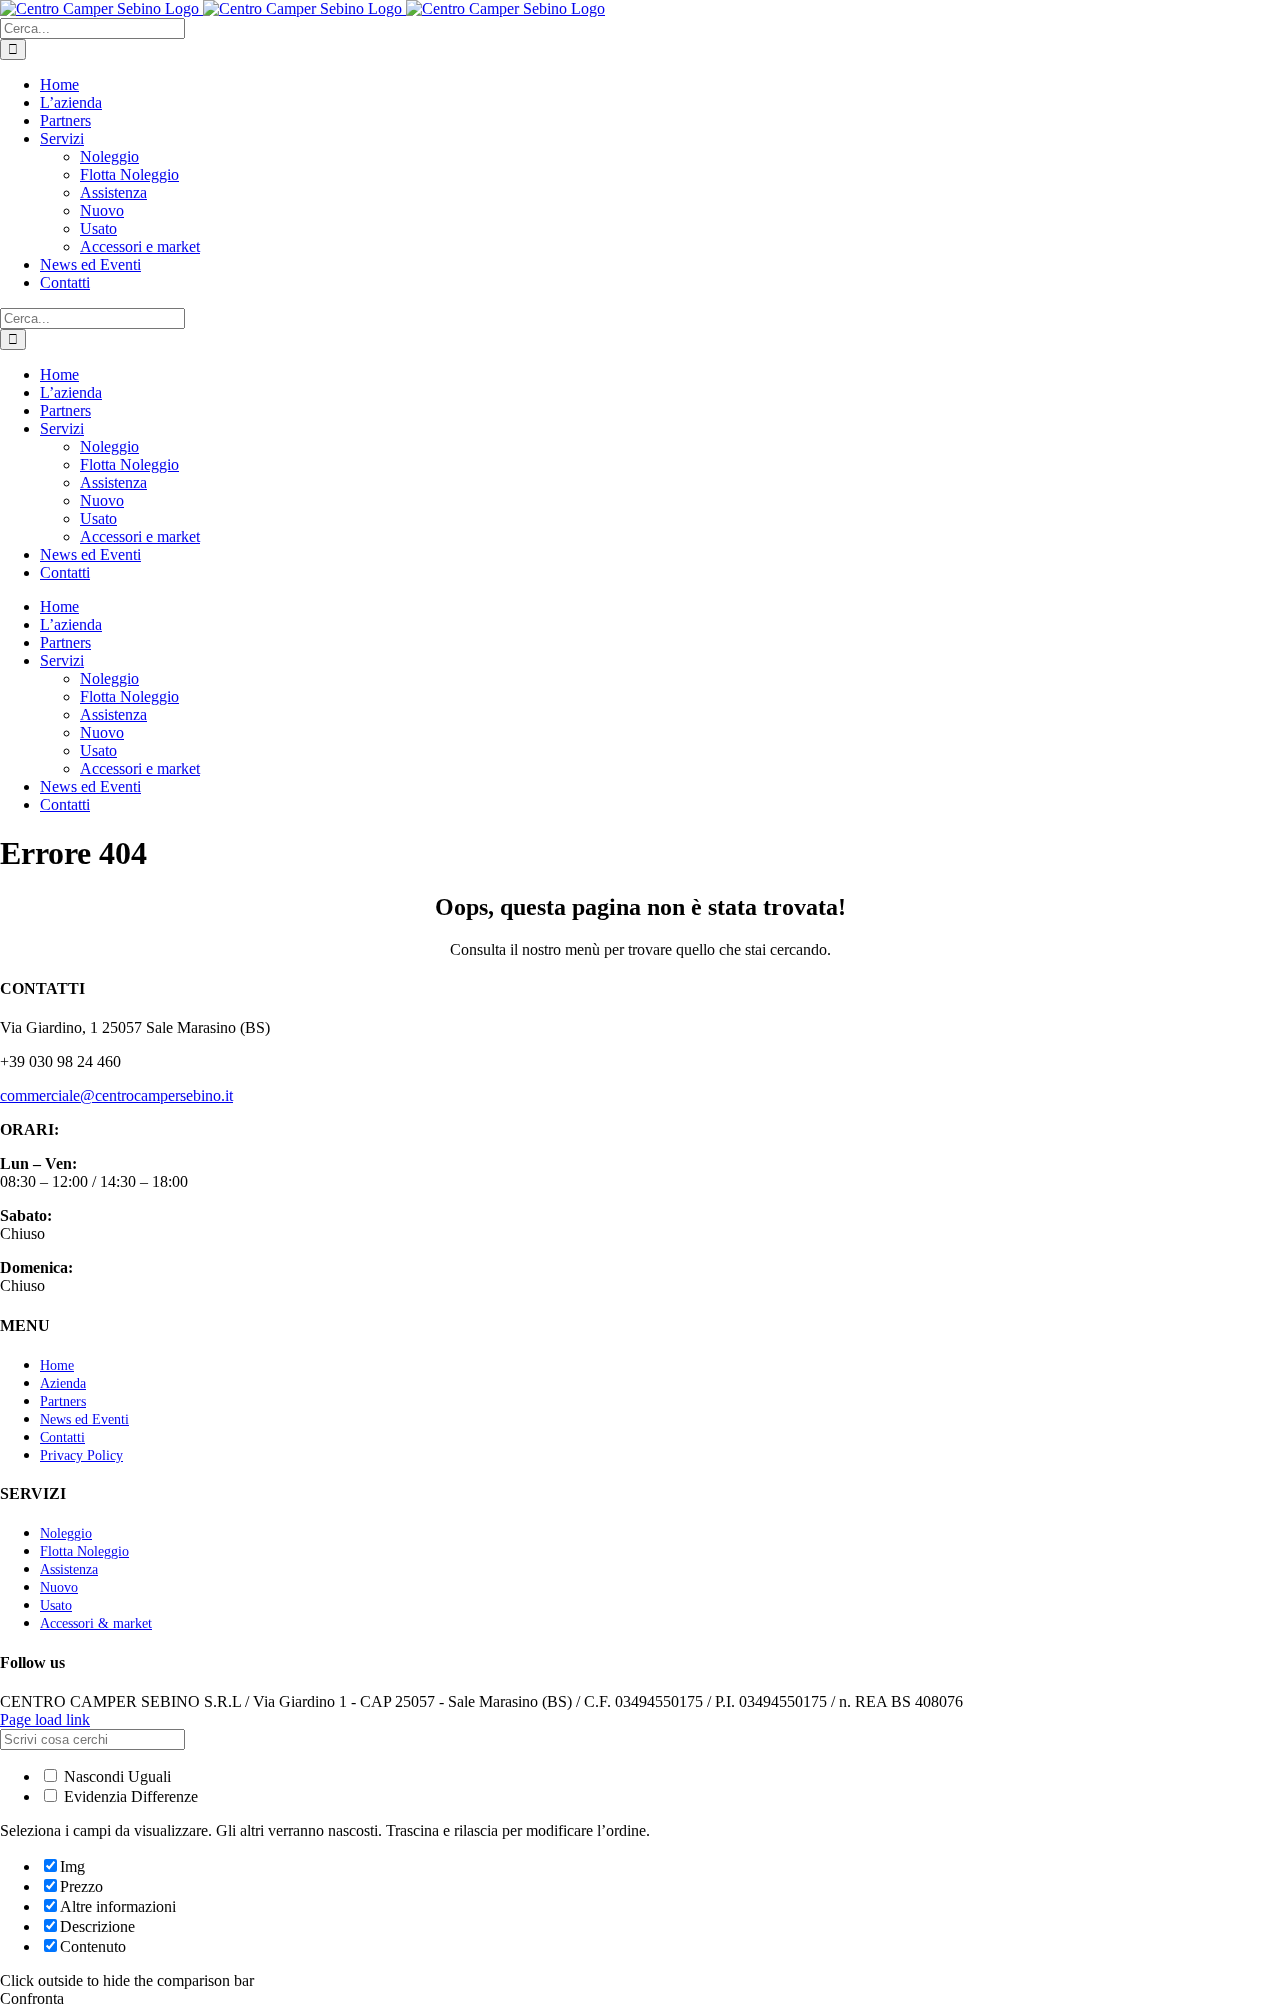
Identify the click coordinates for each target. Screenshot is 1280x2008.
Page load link (45, 1719)
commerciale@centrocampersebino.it (116, 1095)
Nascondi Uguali (115, 1776)
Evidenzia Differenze (129, 1796)
